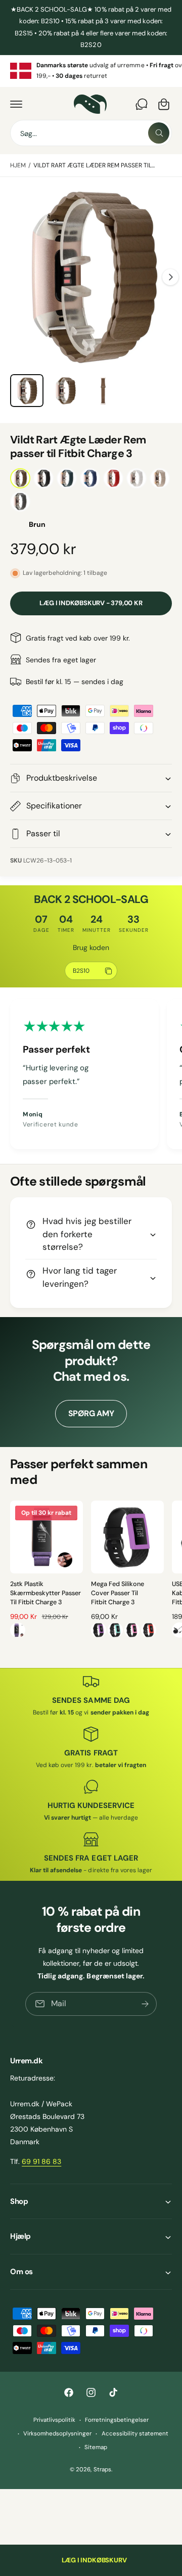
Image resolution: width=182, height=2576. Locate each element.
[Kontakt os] (142, 104)
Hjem (18, 165)
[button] (16, 104)
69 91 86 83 (41, 2161)
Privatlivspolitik (54, 2420)
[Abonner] (145, 2004)
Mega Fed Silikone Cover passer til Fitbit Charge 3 (118, 1593)
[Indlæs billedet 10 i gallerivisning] (103, 391)
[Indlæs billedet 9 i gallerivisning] (65, 391)
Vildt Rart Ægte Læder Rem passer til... (94, 165)
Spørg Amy (91, 1413)
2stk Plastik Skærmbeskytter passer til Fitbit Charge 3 (45, 1593)
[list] (91, 71)
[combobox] (91, 133)
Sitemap (96, 2447)
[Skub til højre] (170, 277)
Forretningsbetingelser (117, 2420)
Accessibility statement (135, 2434)
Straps (102, 2470)
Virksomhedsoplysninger (57, 2434)
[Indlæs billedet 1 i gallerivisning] (27, 391)
